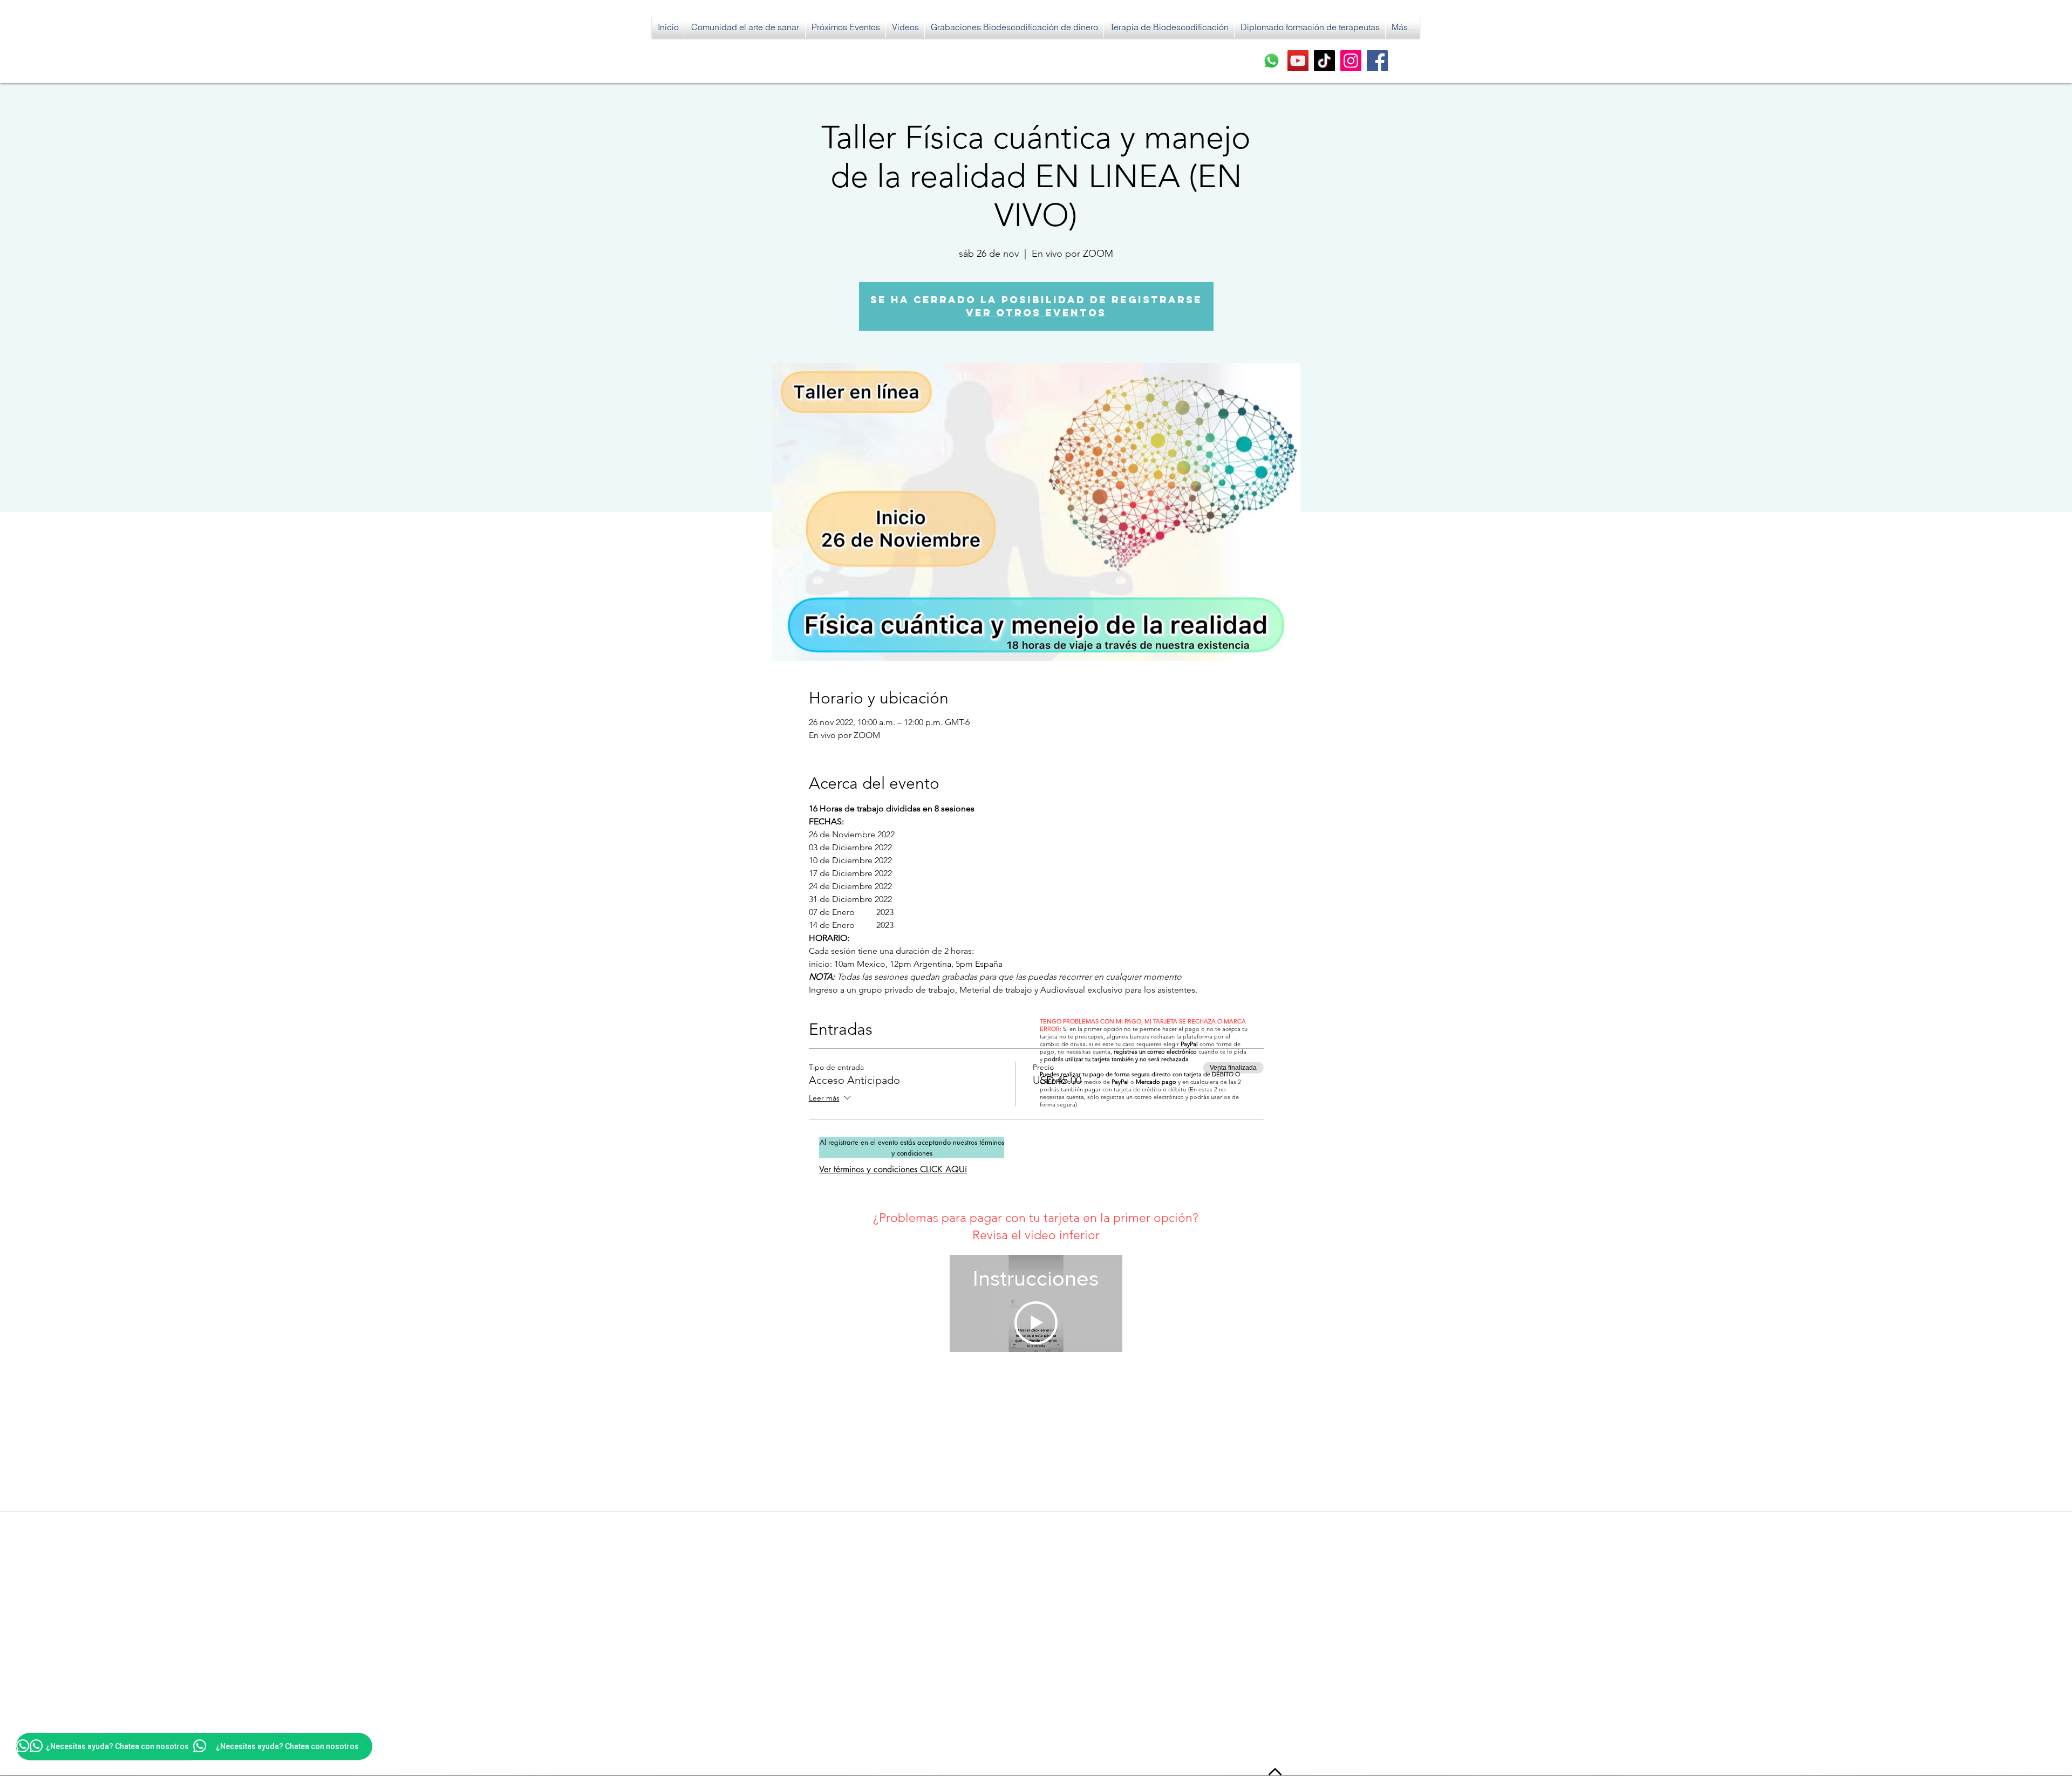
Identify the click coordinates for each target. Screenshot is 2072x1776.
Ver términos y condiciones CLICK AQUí (893, 1169)
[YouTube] (1298, 61)
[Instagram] (1351, 61)
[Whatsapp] (1272, 61)
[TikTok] (1324, 61)
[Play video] (1036, 1323)
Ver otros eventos (1036, 313)
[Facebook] (1377, 61)
